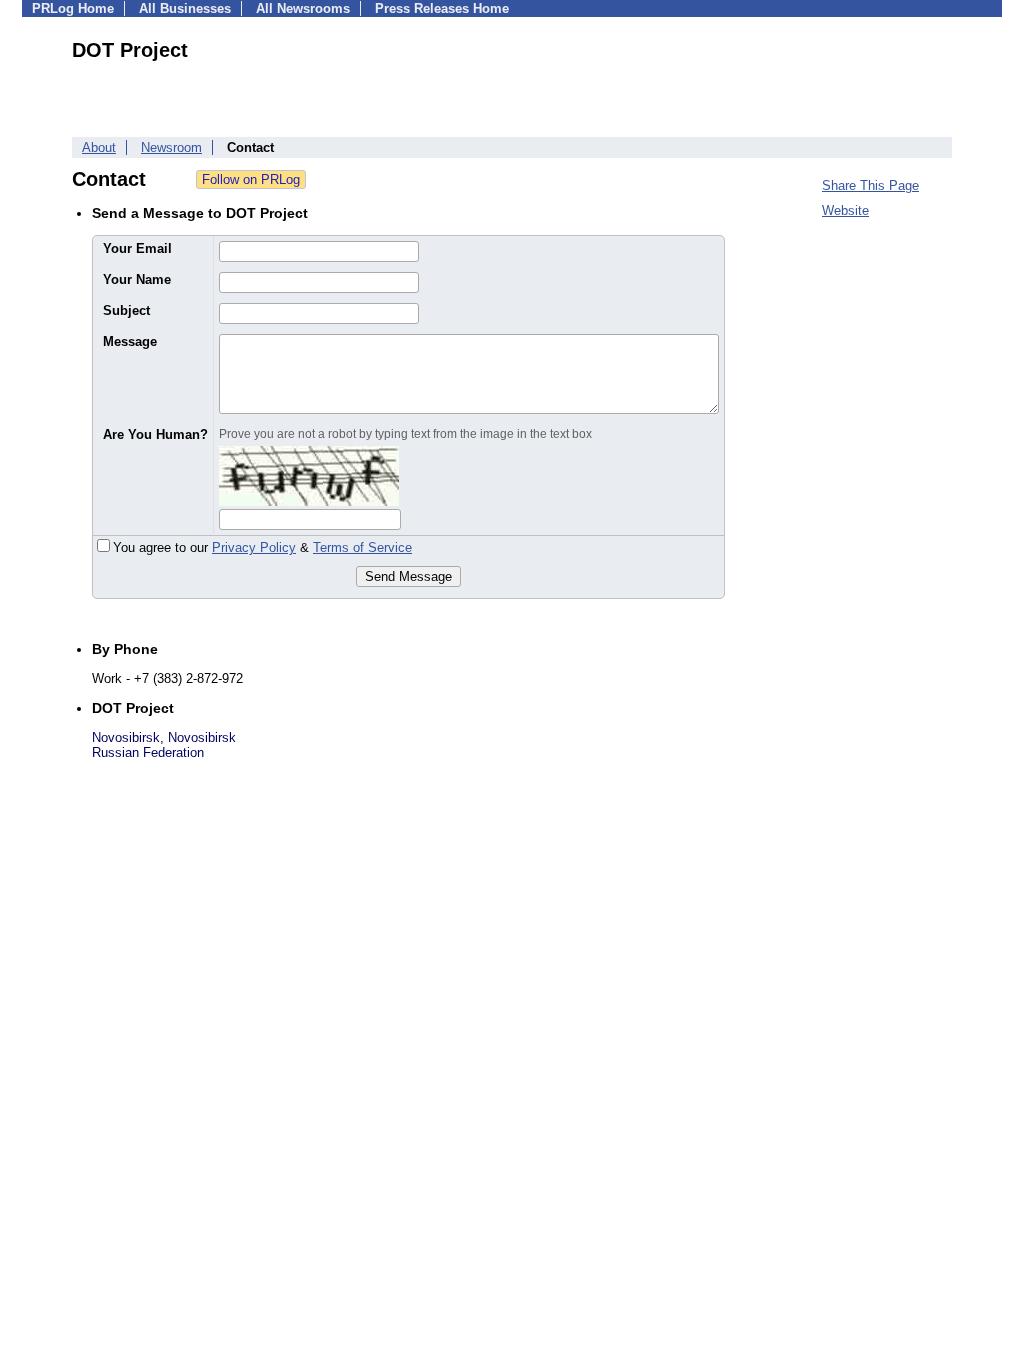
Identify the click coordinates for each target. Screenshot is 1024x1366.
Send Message (408, 576)
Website (845, 210)
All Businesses (185, 8)
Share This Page (870, 185)
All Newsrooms (303, 8)
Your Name (137, 279)
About (99, 147)
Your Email (137, 248)
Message (130, 341)
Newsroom (171, 147)
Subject (126, 310)
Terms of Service (362, 547)
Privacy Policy (254, 547)
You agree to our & (262, 547)
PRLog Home (73, 8)
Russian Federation (148, 752)
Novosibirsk (126, 737)
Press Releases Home (442, 8)
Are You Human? (155, 434)
